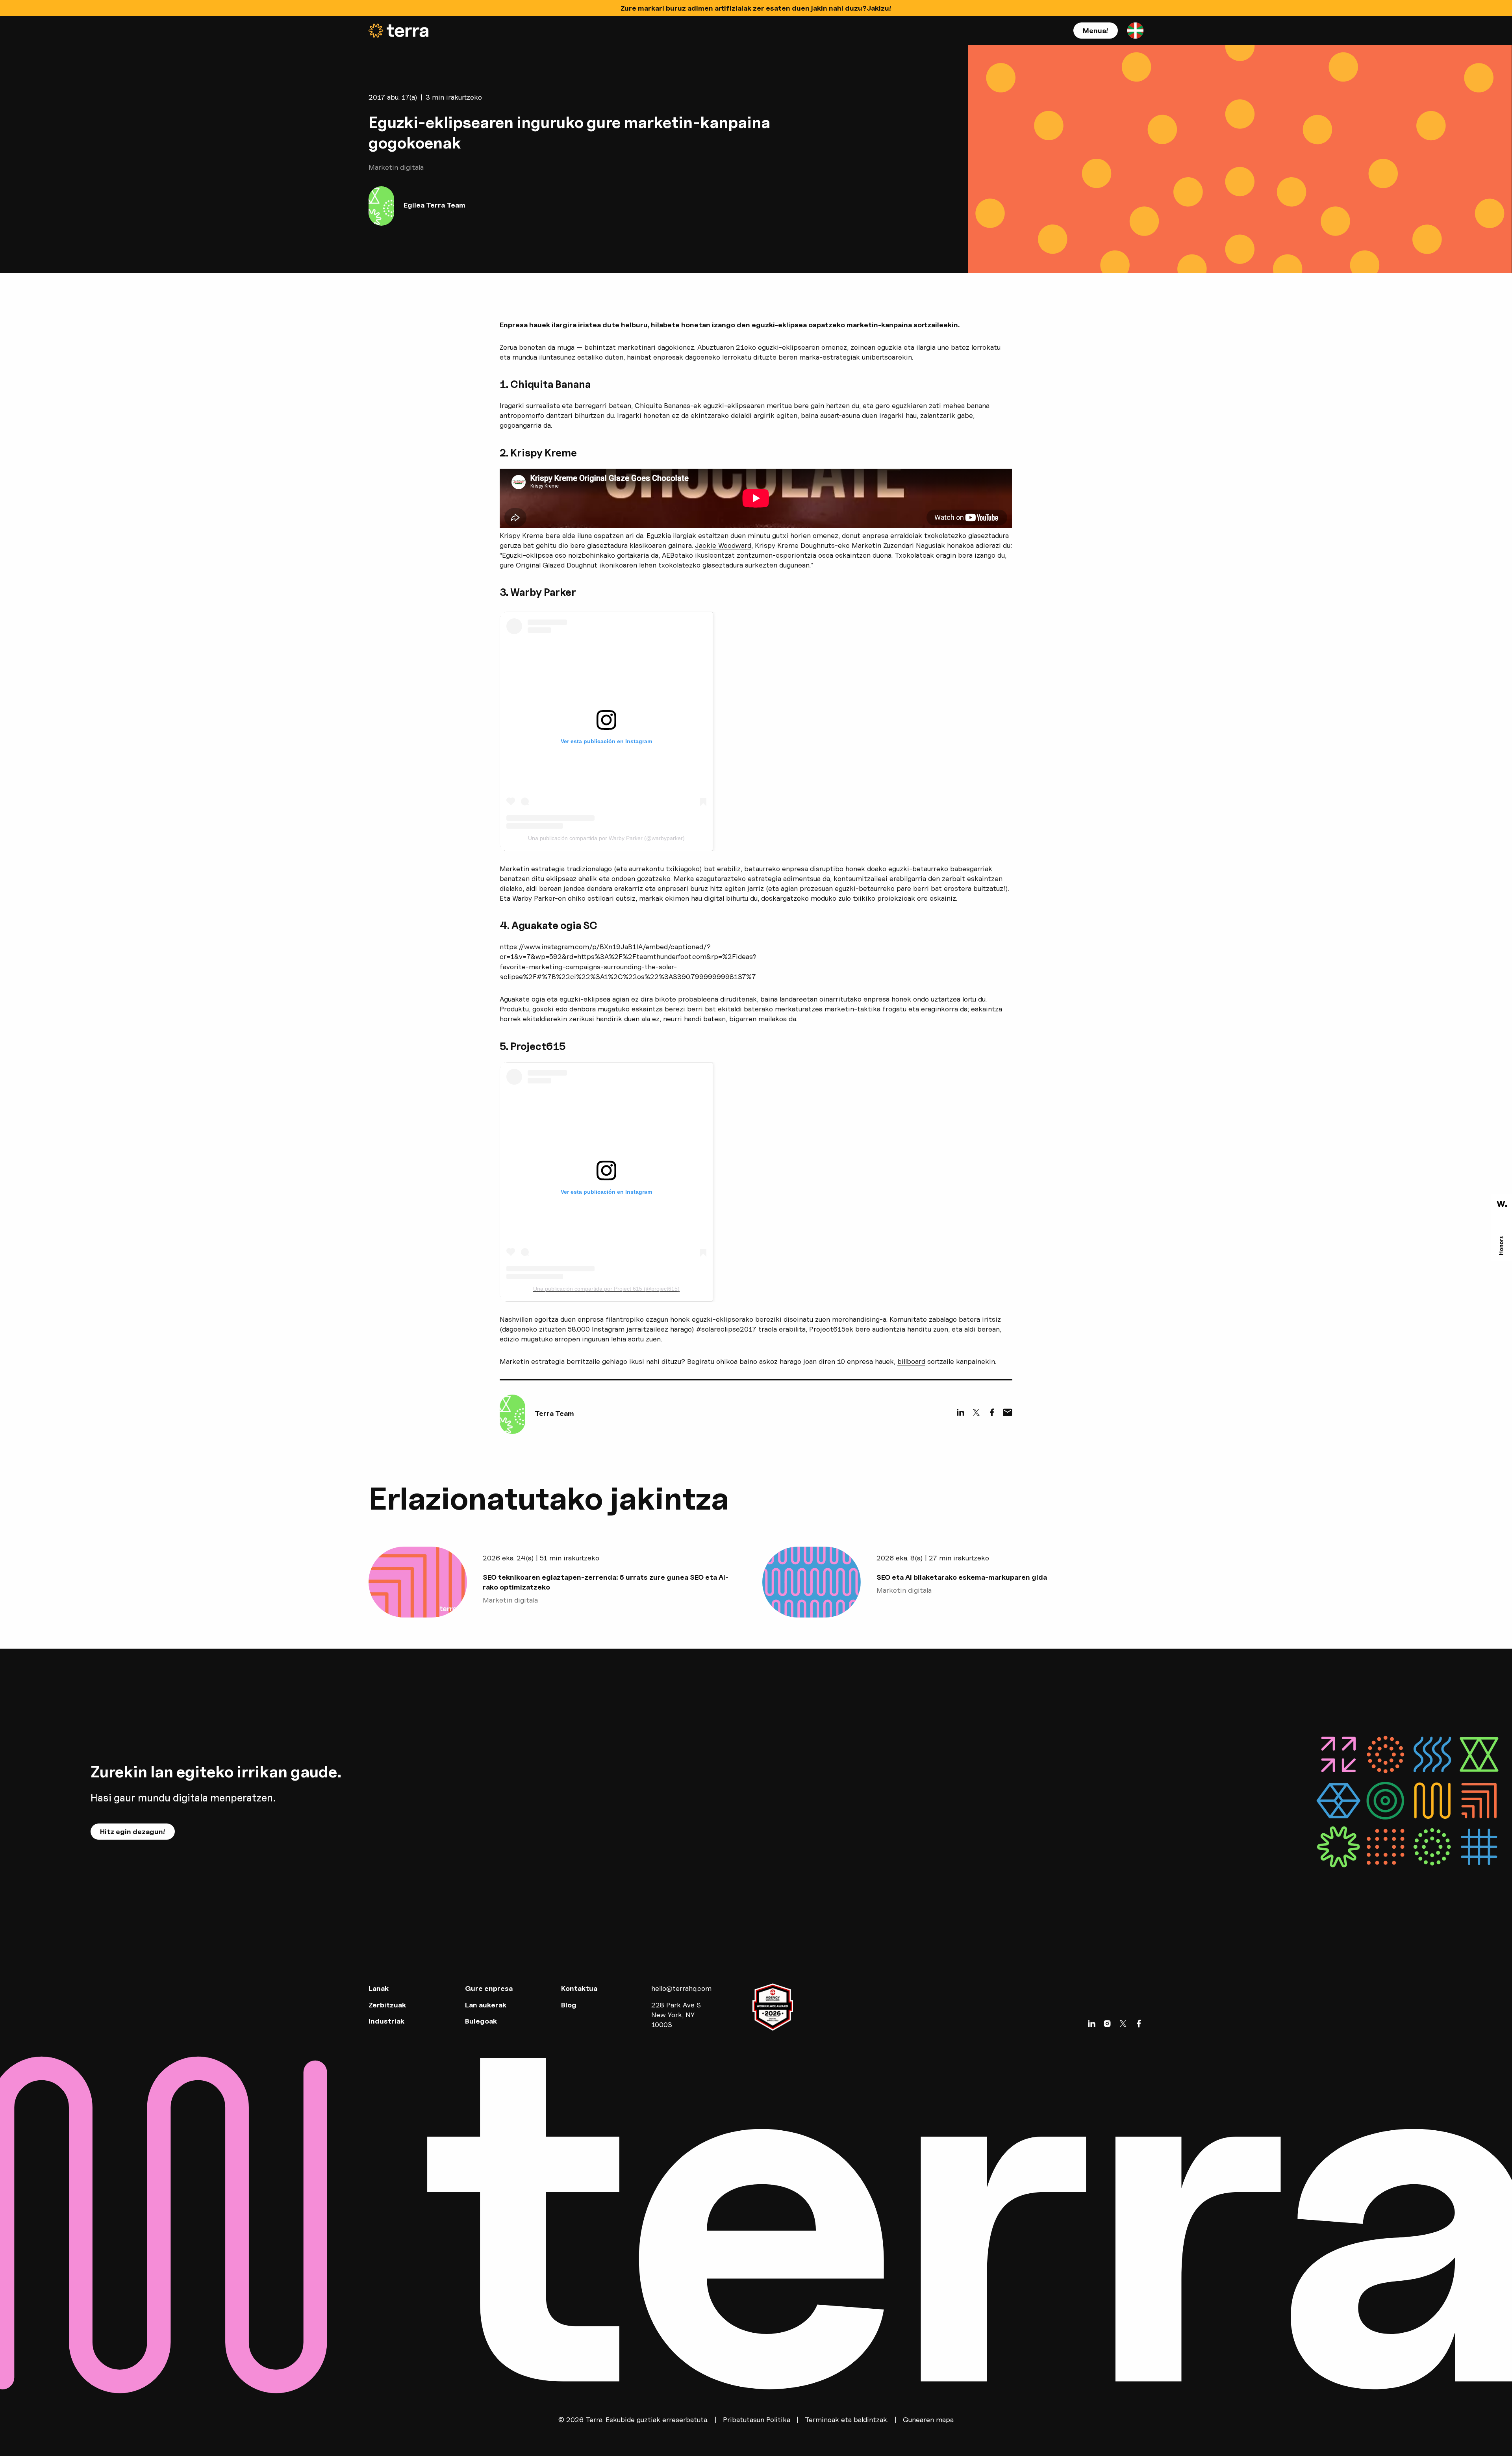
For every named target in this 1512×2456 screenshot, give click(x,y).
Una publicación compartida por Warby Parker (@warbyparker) (606, 838)
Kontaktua (579, 1988)
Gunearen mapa (928, 2420)
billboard (911, 1361)
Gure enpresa (489, 1988)
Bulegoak (481, 2021)
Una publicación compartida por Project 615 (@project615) (606, 1289)
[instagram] (1107, 2024)
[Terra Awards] (1502, 1228)
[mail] (1008, 1412)
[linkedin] (960, 1412)
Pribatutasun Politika (757, 2420)
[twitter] (976, 1412)
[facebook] (992, 1412)
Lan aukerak (486, 2005)
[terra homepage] (398, 31)
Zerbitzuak (387, 2005)
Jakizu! (879, 8)
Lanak (379, 1988)
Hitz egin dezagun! (133, 1832)
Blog (569, 2005)
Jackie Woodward (723, 545)
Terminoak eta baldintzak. (847, 2420)
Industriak (386, 2021)
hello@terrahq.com (681, 1988)
